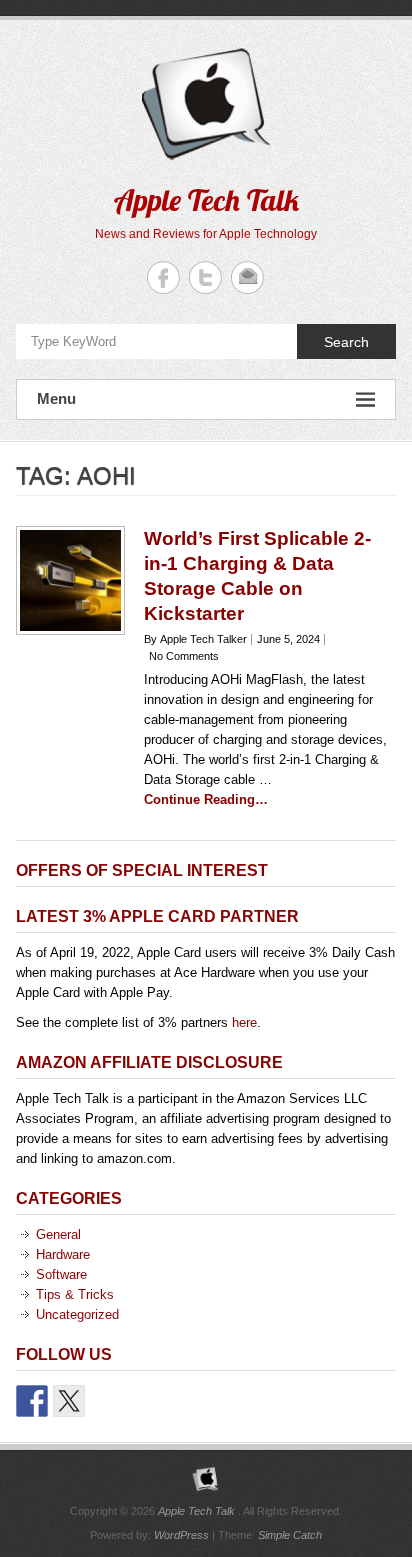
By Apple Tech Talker (195, 639)
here (244, 1022)
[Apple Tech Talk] (206, 1479)
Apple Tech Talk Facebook (163, 277)
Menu (56, 398)
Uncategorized (77, 1314)
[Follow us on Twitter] (69, 1401)
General (58, 1234)
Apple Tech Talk (206, 200)
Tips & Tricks (75, 1294)
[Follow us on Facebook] (32, 1401)
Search (346, 342)
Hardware (63, 1254)
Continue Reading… (206, 799)
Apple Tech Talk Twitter (205, 277)
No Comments (184, 656)
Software (61, 1274)
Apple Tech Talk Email (247, 277)
